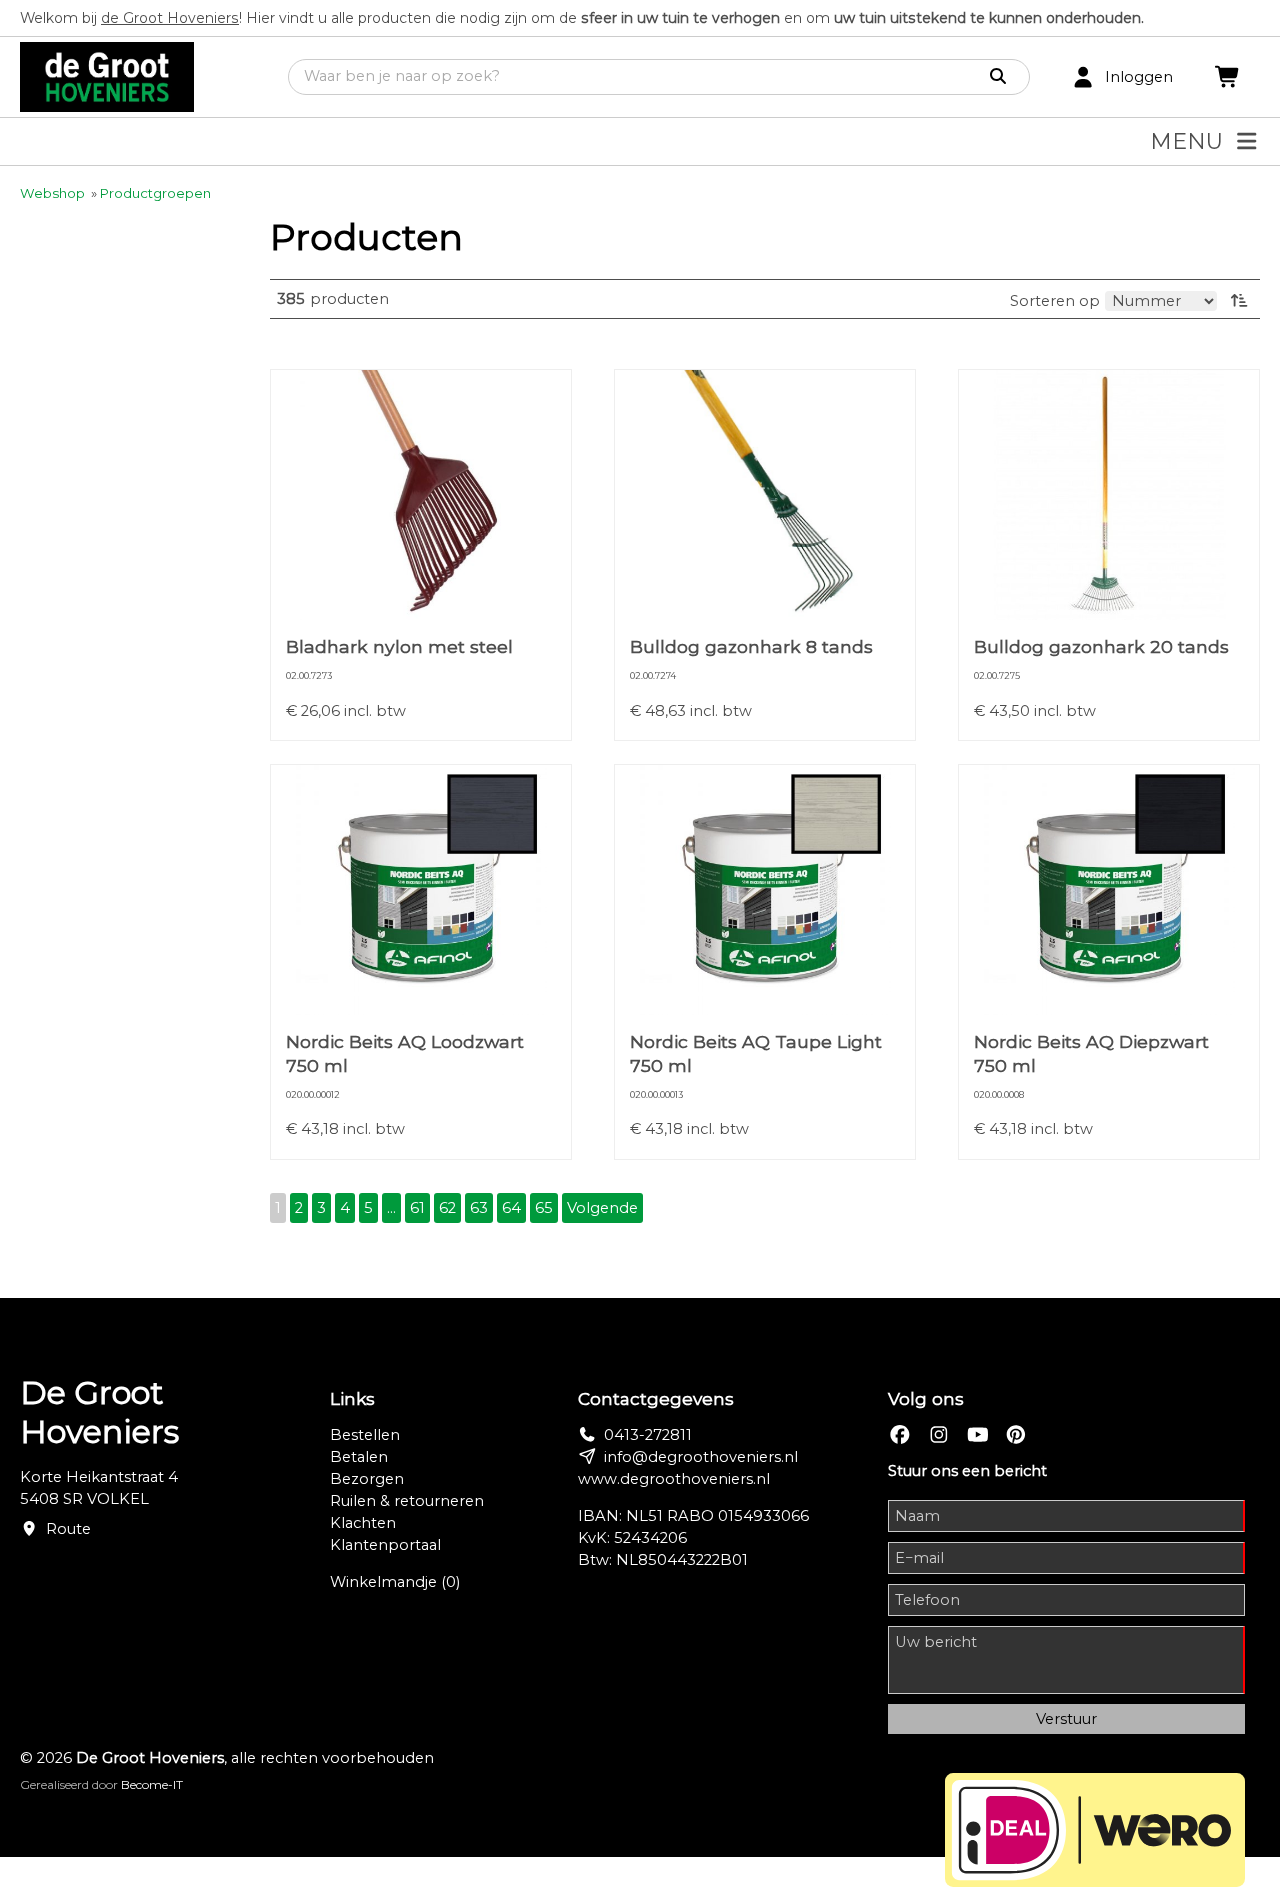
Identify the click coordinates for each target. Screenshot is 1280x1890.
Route (68, 1529)
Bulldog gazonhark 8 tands (751, 646)
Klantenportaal (385, 1545)
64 (511, 1208)
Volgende (602, 1208)
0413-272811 (648, 1435)
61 (417, 1208)
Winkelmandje (395, 1582)
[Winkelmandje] (1228, 77)
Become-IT (152, 1784)
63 (479, 1208)
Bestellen (365, 1435)
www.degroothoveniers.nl (674, 1479)
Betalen (359, 1457)
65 (544, 1208)
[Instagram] (939, 1435)
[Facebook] (900, 1435)
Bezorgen (367, 1479)
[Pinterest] (1016, 1435)
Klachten (363, 1523)
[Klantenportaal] (1083, 77)
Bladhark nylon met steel (399, 646)
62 (447, 1208)
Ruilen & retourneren (407, 1501)
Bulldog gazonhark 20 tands (1101, 646)
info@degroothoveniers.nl (701, 1457)
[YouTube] (978, 1435)
